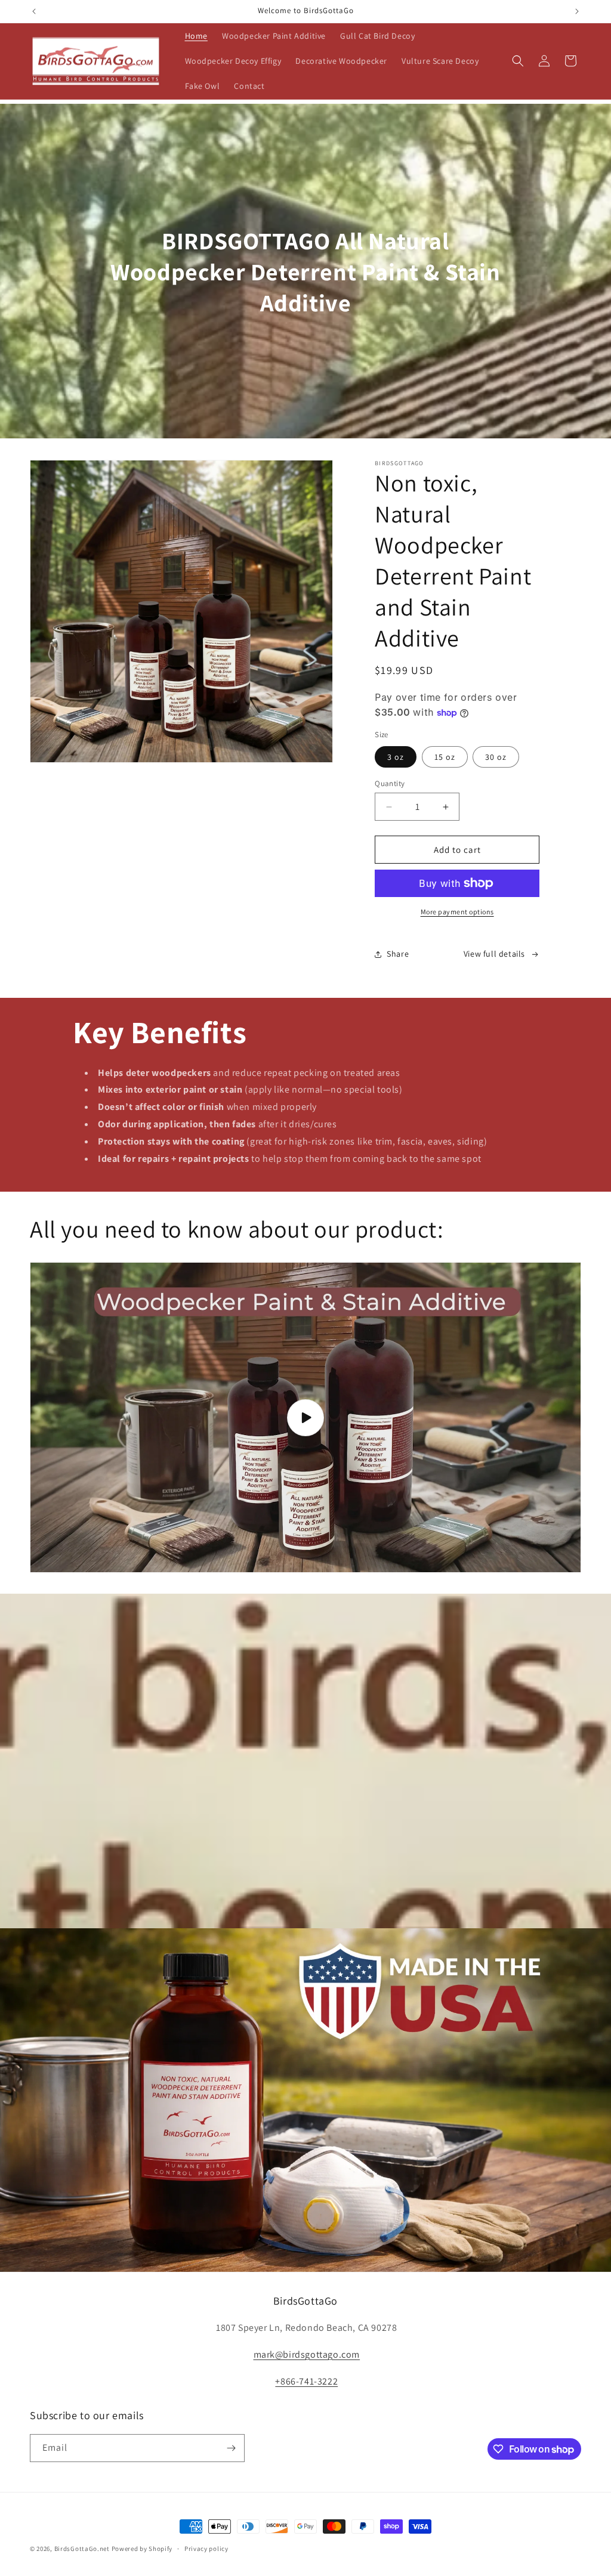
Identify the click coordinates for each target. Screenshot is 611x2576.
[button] (518, 61)
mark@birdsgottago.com (307, 2354)
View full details (494, 954)
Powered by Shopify (142, 2549)
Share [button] (398, 954)
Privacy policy (206, 2549)
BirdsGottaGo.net (82, 2549)
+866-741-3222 (306, 2381)
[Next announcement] (577, 11)
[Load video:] (305, 1417)
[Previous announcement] (34, 11)
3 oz (396, 757)
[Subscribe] (231, 2448)
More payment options (457, 912)
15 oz (445, 757)
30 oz (496, 757)
